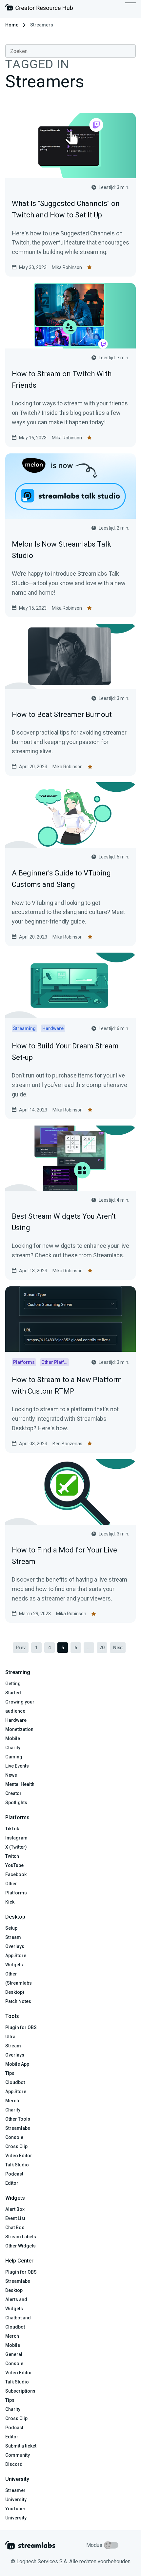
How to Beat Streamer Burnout (62, 714)
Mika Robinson (67, 267)
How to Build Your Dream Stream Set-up (65, 1052)
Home (12, 25)
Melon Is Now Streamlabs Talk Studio (61, 550)
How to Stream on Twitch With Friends (62, 380)
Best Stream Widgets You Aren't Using (64, 1222)
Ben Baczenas (67, 1444)
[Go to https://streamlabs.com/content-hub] (39, 9)
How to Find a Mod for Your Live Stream (64, 1556)
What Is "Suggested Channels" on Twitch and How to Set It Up (66, 209)
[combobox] (70, 51)
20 (102, 1648)
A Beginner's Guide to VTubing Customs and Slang (61, 879)
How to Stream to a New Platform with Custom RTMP (67, 1385)
